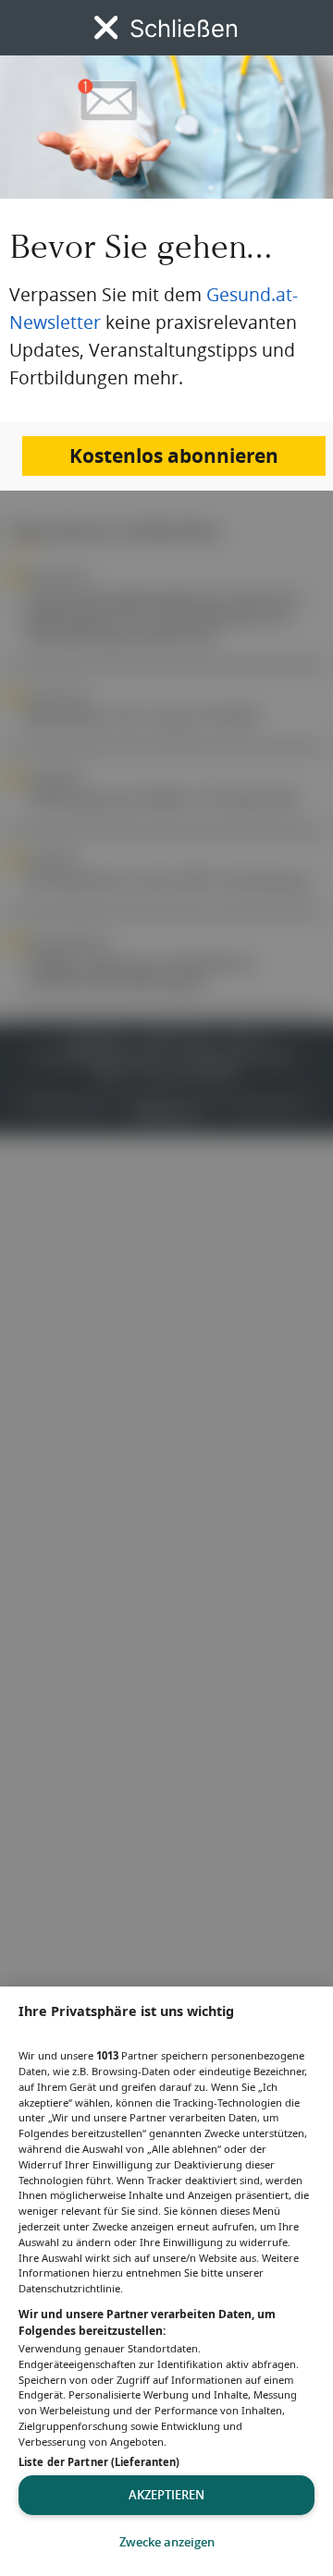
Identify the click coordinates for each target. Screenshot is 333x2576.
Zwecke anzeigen (167, 2542)
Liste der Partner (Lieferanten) (99, 2462)
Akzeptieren (166, 2495)
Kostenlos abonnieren (174, 456)
